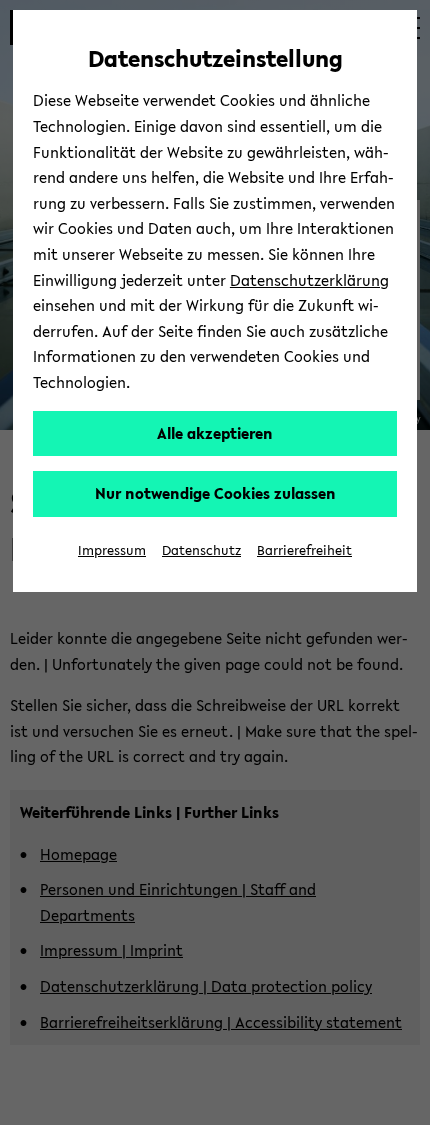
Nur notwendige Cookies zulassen (215, 493)
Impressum (112, 550)
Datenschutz (201, 550)
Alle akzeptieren (215, 433)
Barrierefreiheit (304, 550)
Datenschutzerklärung (309, 280)
